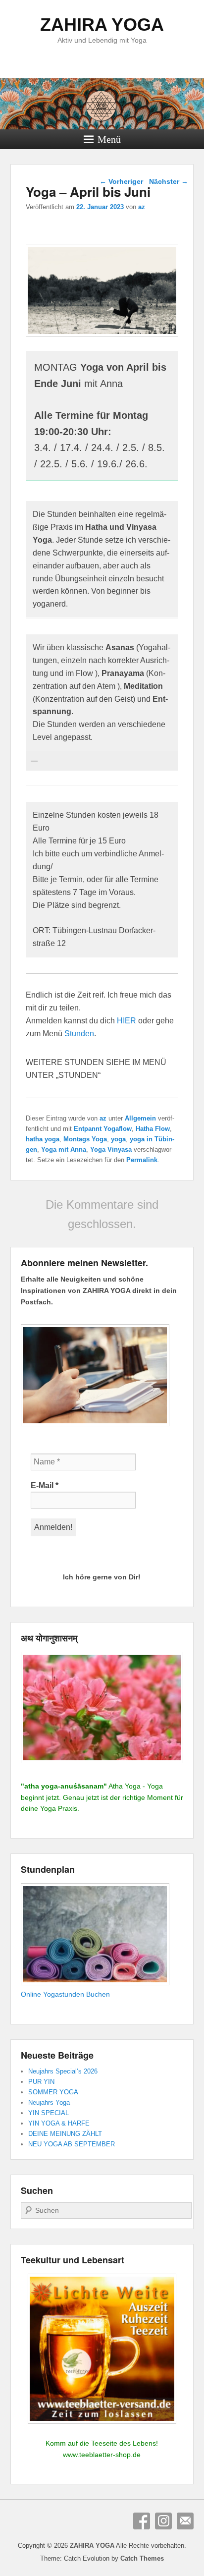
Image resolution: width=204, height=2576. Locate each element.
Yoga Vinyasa (111, 1149)
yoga (118, 1139)
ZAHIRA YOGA (102, 25)
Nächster (169, 181)
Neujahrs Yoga (49, 2102)
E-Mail (45, 1485)
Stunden (79, 1034)
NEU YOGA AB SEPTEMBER (72, 2144)
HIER (127, 1021)
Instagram (163, 2521)
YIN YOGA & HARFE (59, 2123)
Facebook (142, 2521)
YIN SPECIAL (49, 2113)
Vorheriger (121, 181)
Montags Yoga (85, 1139)
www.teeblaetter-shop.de (102, 2455)
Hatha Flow (153, 1129)
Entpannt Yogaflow (103, 1129)
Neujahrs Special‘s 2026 (63, 2071)
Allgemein (140, 1118)
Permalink (142, 1160)
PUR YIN (41, 2082)
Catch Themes (142, 2558)
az (142, 207)
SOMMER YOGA (53, 2092)
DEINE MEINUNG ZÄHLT (65, 2134)
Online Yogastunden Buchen (65, 1994)
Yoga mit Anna (64, 1149)
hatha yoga (43, 1139)
